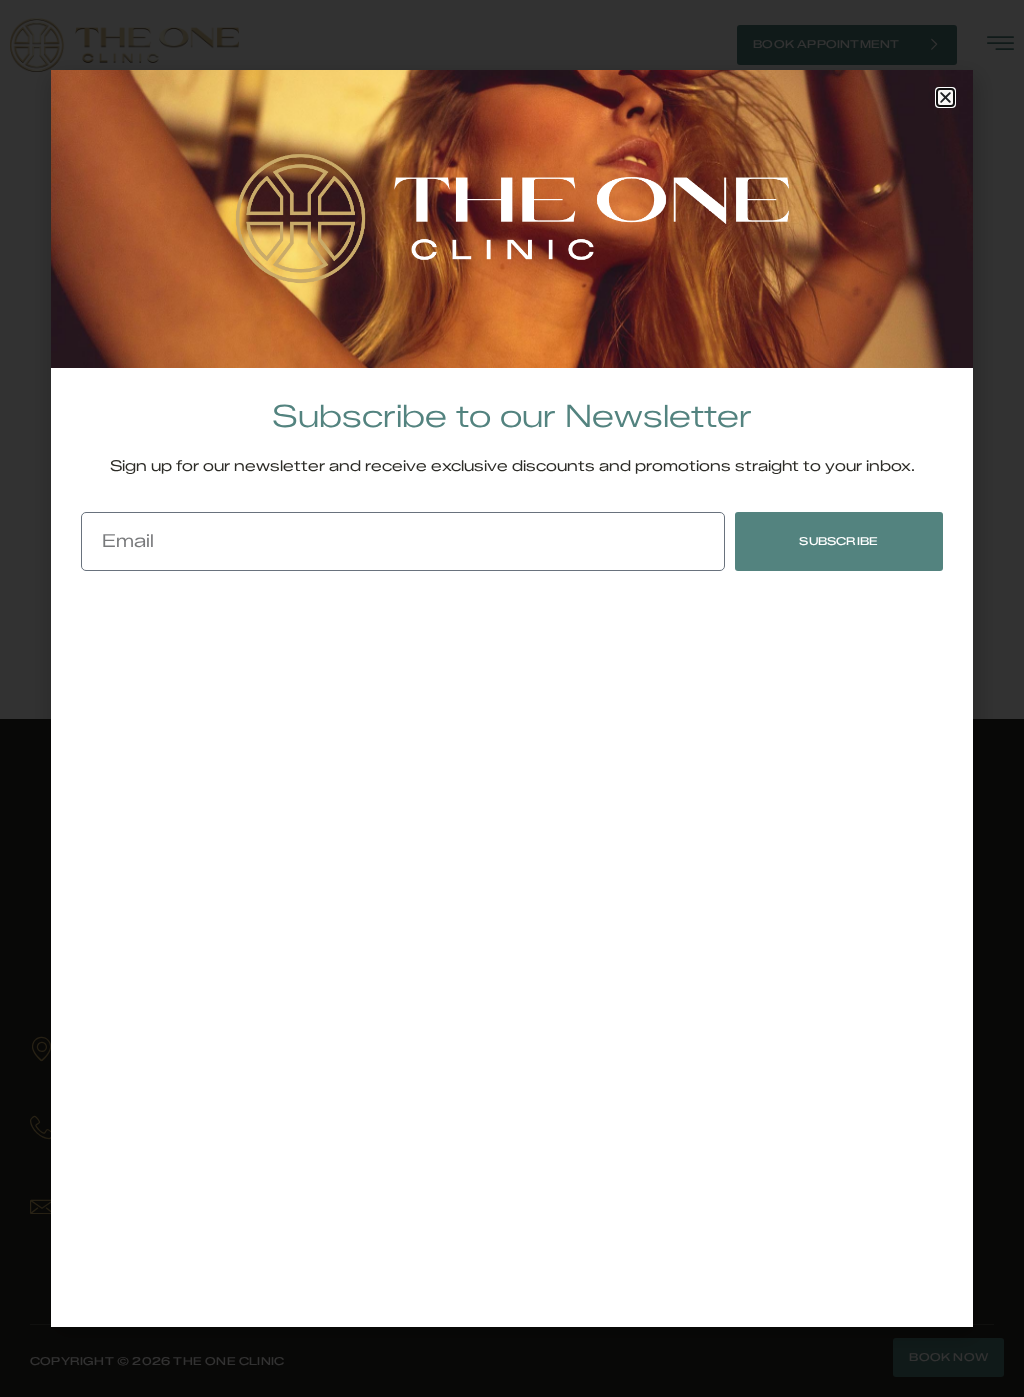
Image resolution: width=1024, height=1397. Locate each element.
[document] (512, 698)
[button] (945, 97)
